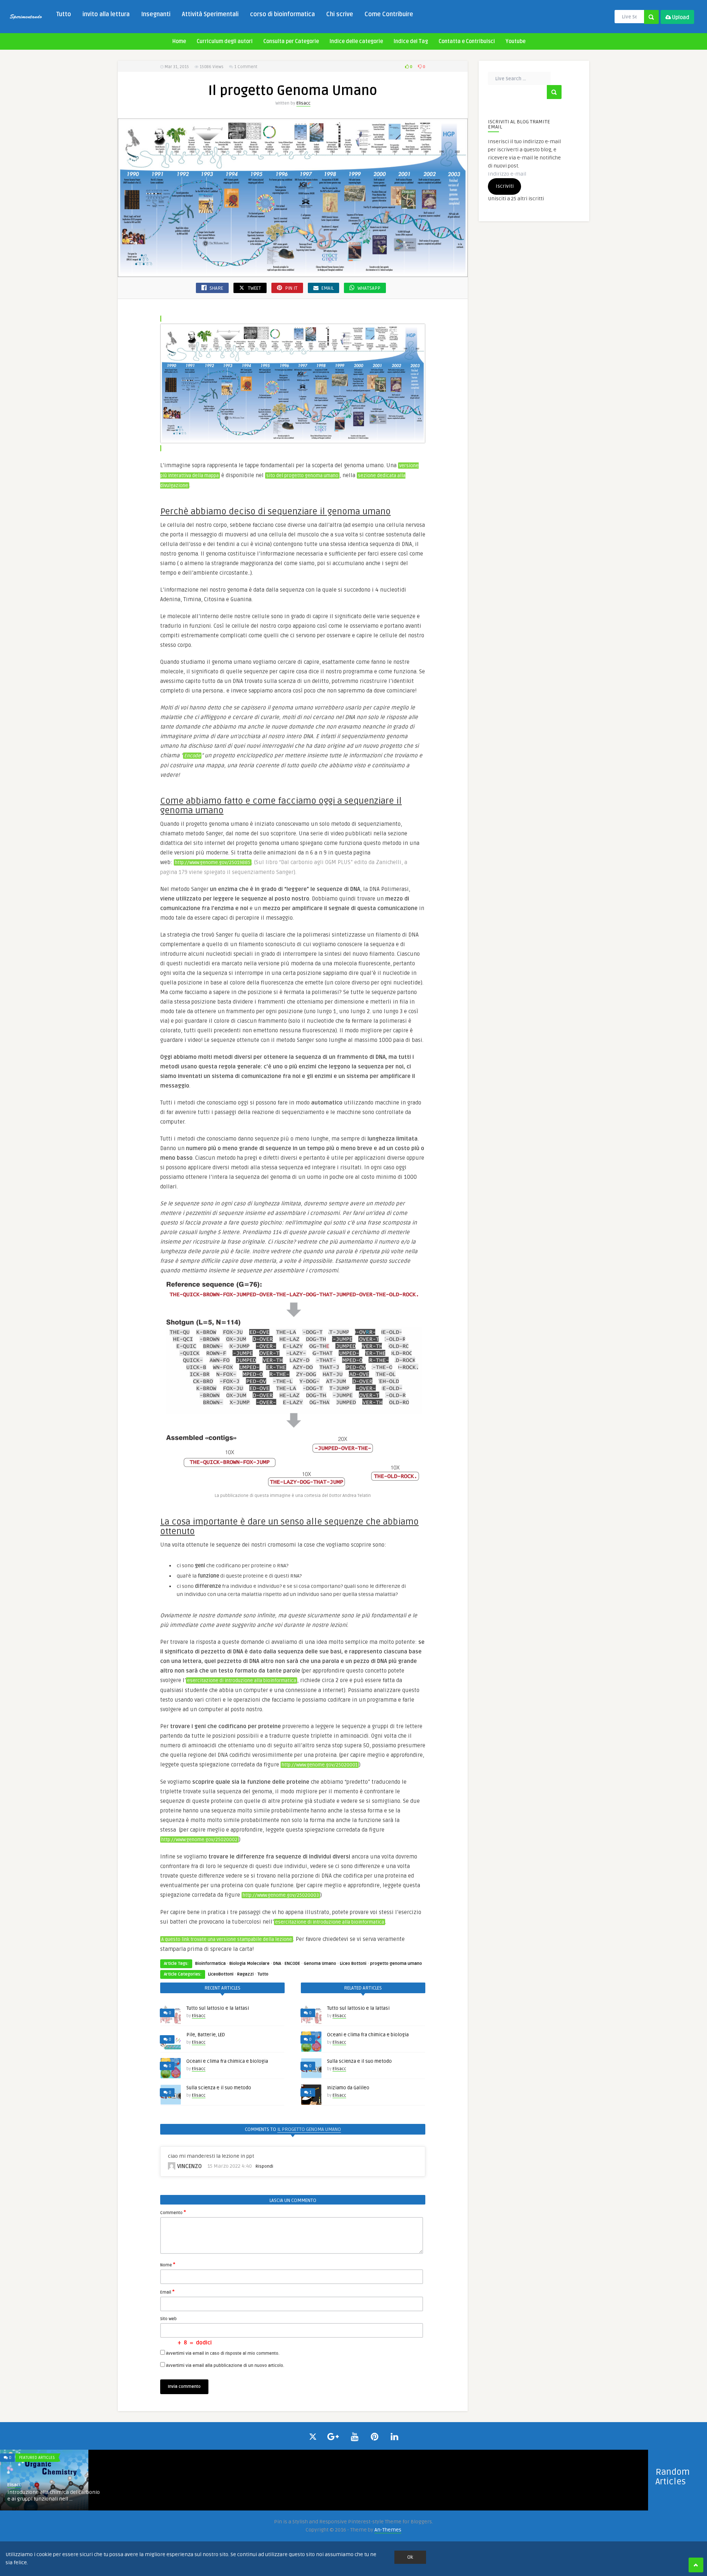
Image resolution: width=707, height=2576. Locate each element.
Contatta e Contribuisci (467, 41)
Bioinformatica (210, 1964)
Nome (168, 2265)
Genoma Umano (320, 1964)
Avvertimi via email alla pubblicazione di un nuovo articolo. (225, 2366)
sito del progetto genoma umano (302, 476)
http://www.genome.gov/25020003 (281, 1895)
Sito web (168, 2319)
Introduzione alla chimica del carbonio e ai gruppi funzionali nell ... (54, 2496)
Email (167, 2292)
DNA (277, 1964)
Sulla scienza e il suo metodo (219, 2088)
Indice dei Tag (411, 41)
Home (179, 41)
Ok (410, 2557)
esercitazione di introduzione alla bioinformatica (242, 1681)
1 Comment (246, 67)
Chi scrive (340, 14)
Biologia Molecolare (249, 1964)
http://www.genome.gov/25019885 (213, 863)
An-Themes (388, 2530)
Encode (192, 756)
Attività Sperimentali (210, 14)
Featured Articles (37, 2458)
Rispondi (264, 2166)
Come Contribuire (389, 14)
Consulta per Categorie (291, 41)
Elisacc (303, 103)
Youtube (516, 41)
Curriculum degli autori (225, 41)
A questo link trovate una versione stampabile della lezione (227, 1939)
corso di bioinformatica (282, 14)
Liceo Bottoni (353, 1964)
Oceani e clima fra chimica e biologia (227, 2061)
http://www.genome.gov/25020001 (320, 1765)
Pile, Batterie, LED (206, 2035)
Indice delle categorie (356, 41)
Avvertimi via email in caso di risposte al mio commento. (223, 2353)
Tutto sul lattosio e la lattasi (218, 2008)
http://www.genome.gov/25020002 (199, 1840)
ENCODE (292, 1964)
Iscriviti (505, 186)
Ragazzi (245, 1974)
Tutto (64, 14)
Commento (173, 2212)
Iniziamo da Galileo (348, 2088)
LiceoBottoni (221, 1974)
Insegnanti (156, 14)
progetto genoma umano (396, 1964)
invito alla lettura (106, 14)
